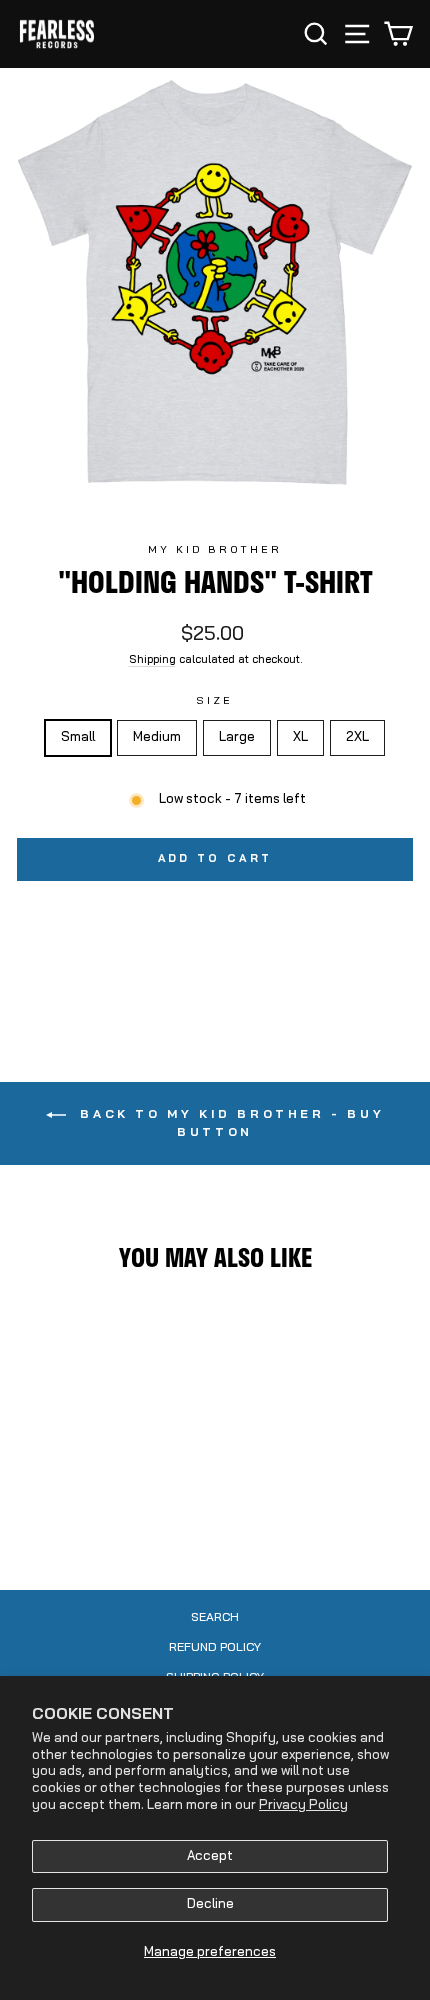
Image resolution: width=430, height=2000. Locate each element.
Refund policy (215, 1648)
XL (300, 737)
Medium (157, 737)
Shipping (152, 660)
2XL (357, 737)
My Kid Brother (215, 550)
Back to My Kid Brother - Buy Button (229, 1124)
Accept (210, 1856)
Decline (210, 1904)
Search (215, 1618)
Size (215, 701)
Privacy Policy (303, 1805)
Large (237, 737)
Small (78, 737)
